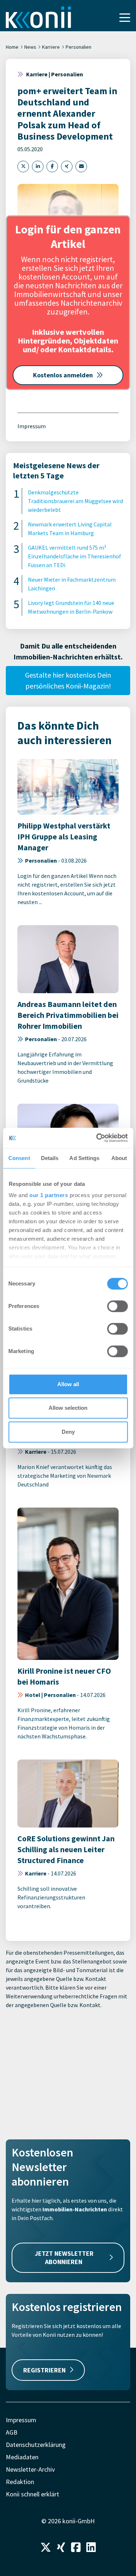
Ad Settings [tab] (84, 1158)
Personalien (79, 47)
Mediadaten (22, 2457)
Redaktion (20, 2482)
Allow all (68, 1384)
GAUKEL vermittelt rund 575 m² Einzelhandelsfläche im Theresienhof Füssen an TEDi (75, 556)
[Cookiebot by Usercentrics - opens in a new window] (97, 1138)
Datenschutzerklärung (36, 2445)
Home (12, 47)
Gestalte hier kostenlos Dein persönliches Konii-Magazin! (68, 680)
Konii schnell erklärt (32, 2494)
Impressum (32, 426)
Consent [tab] (19, 1158)
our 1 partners (49, 1195)
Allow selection (68, 1408)
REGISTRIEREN (44, 2370)
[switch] (117, 1306)
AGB (12, 2432)
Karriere (51, 47)
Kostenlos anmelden (63, 375)
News (30, 47)
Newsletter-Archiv (30, 2469)
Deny (68, 1432)
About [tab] (119, 1158)
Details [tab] (50, 1158)
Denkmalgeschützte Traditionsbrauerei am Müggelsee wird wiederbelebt (75, 501)
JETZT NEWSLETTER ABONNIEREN (64, 2258)
